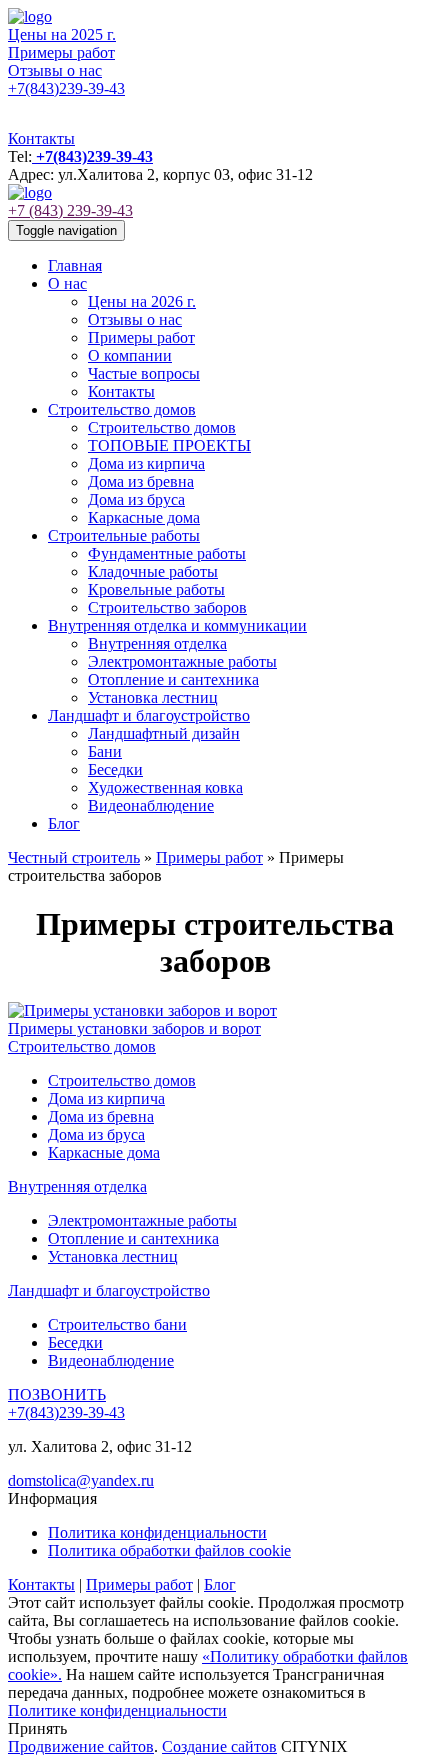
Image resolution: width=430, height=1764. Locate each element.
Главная (75, 265)
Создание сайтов (219, 1746)
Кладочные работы (153, 571)
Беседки (115, 769)
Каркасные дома (144, 517)
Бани (105, 751)
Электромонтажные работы (182, 661)
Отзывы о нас (55, 70)
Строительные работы (124, 535)
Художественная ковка (165, 787)
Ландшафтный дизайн (164, 733)
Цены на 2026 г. (142, 301)
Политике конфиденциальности (117, 1710)
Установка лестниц (153, 697)
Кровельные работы (156, 589)
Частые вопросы (144, 373)
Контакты (41, 138)
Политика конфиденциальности (157, 1532)
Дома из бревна (141, 481)
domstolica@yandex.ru (81, 1480)
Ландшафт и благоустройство (149, 715)
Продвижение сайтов (81, 1746)
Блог (64, 823)
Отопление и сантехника (173, 679)
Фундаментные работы (167, 553)
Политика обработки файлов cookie (169, 1550)
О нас (67, 283)
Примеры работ (61, 52)
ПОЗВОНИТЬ (57, 1394)
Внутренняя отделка (157, 643)
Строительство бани (117, 1324)
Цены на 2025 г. (62, 34)
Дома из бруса (136, 499)
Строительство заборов (167, 607)
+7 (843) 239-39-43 (70, 210)
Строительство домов (122, 409)
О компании (130, 355)
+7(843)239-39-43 (66, 88)
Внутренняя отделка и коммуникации (177, 625)
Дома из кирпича (146, 463)
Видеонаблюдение (151, 805)
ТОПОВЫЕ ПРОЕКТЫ (169, 445)
